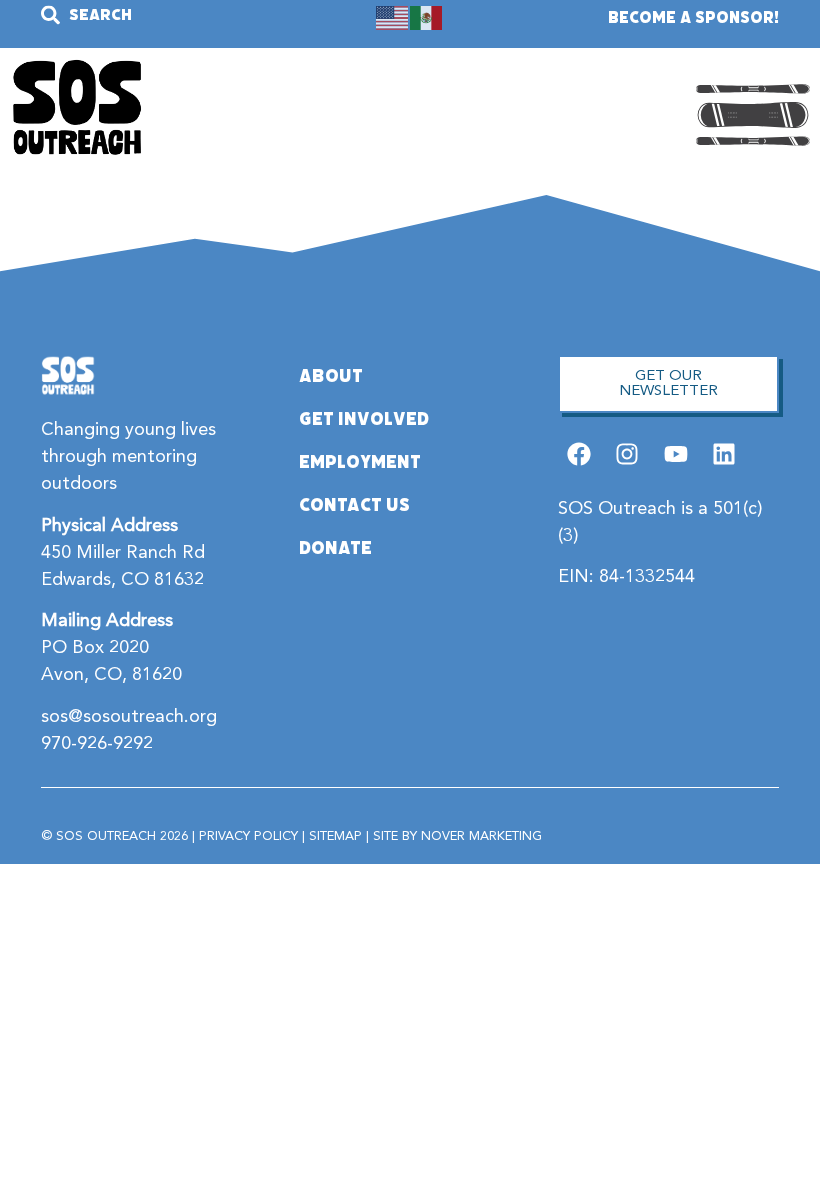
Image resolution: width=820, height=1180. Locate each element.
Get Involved (364, 419)
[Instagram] (627, 454)
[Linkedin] (723, 454)
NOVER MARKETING (481, 836)
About (331, 376)
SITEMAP (335, 836)
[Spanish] (427, 17)
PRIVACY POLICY (248, 836)
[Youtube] (675, 454)
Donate (335, 548)
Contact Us (354, 505)
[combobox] (151, 14)
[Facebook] (579, 454)
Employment (360, 462)
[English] (393, 17)
